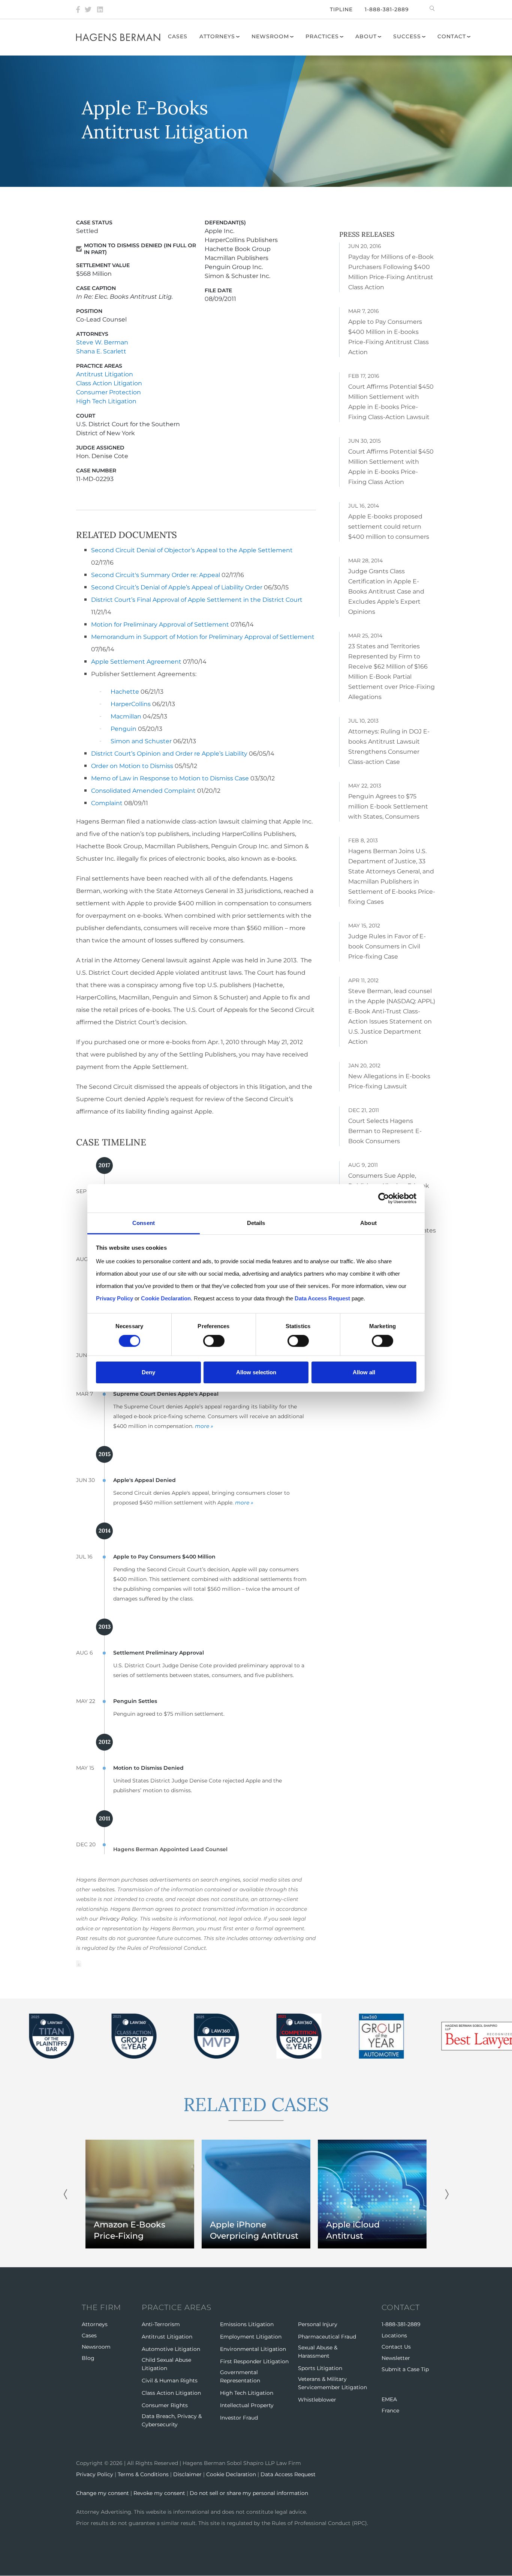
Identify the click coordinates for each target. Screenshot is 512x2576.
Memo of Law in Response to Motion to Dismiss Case (170, 778)
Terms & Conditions (143, 2474)
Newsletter (396, 2358)
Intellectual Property (247, 2405)
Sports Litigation (320, 2368)
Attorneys (217, 36)
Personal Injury (318, 2324)
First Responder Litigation (254, 2361)
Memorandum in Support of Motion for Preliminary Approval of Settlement (203, 637)
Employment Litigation (251, 2337)
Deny (148, 1372)
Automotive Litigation (171, 2349)
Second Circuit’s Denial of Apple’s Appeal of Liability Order (177, 587)
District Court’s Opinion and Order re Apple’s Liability (169, 754)
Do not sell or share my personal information (249, 2493)
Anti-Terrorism (161, 2324)
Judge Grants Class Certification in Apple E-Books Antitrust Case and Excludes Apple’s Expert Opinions (386, 591)
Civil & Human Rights (170, 2381)
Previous (65, 2194)
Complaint (107, 803)
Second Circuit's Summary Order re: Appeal (156, 575)
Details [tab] (256, 1223)
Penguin (124, 729)
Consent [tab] (144, 1223)
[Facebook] (78, 9)
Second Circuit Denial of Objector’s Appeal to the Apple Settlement (192, 550)
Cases (178, 36)
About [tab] (368, 1223)
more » (204, 1426)
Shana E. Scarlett (101, 351)
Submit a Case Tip (405, 2369)
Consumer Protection (109, 392)
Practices (322, 36)
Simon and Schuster (141, 741)
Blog (88, 2358)
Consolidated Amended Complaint (143, 791)
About (366, 36)
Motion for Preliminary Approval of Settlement (160, 624)
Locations (394, 2336)
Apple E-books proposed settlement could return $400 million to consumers (389, 527)
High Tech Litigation (106, 401)
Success (407, 36)
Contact (452, 36)
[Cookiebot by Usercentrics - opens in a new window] (384, 1198)
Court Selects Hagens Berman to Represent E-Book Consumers (385, 1131)
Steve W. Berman (102, 342)
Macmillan (126, 716)
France (390, 2411)
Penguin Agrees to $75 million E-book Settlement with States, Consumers (388, 806)
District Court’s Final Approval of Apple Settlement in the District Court (197, 600)
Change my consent (103, 2493)
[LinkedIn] (100, 9)
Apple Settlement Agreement (136, 662)
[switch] (214, 1341)
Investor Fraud (239, 2418)
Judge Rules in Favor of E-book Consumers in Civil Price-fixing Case (387, 946)
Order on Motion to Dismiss (132, 766)
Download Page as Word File (79, 1964)
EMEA (389, 2399)
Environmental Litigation (253, 2349)
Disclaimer (187, 2474)
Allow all (364, 1372)
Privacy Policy (118, 1919)
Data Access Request (288, 2474)
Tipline (341, 9)
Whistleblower (317, 2400)
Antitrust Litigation (105, 374)
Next (447, 2194)
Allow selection (256, 1372)
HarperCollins (131, 704)
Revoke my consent (159, 2493)
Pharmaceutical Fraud (327, 2337)
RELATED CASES (256, 2104)
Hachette (125, 692)
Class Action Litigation (109, 383)
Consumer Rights (165, 2405)
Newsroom (270, 36)
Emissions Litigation (247, 2324)
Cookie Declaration (231, 2474)
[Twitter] (88, 9)
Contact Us (396, 2347)
